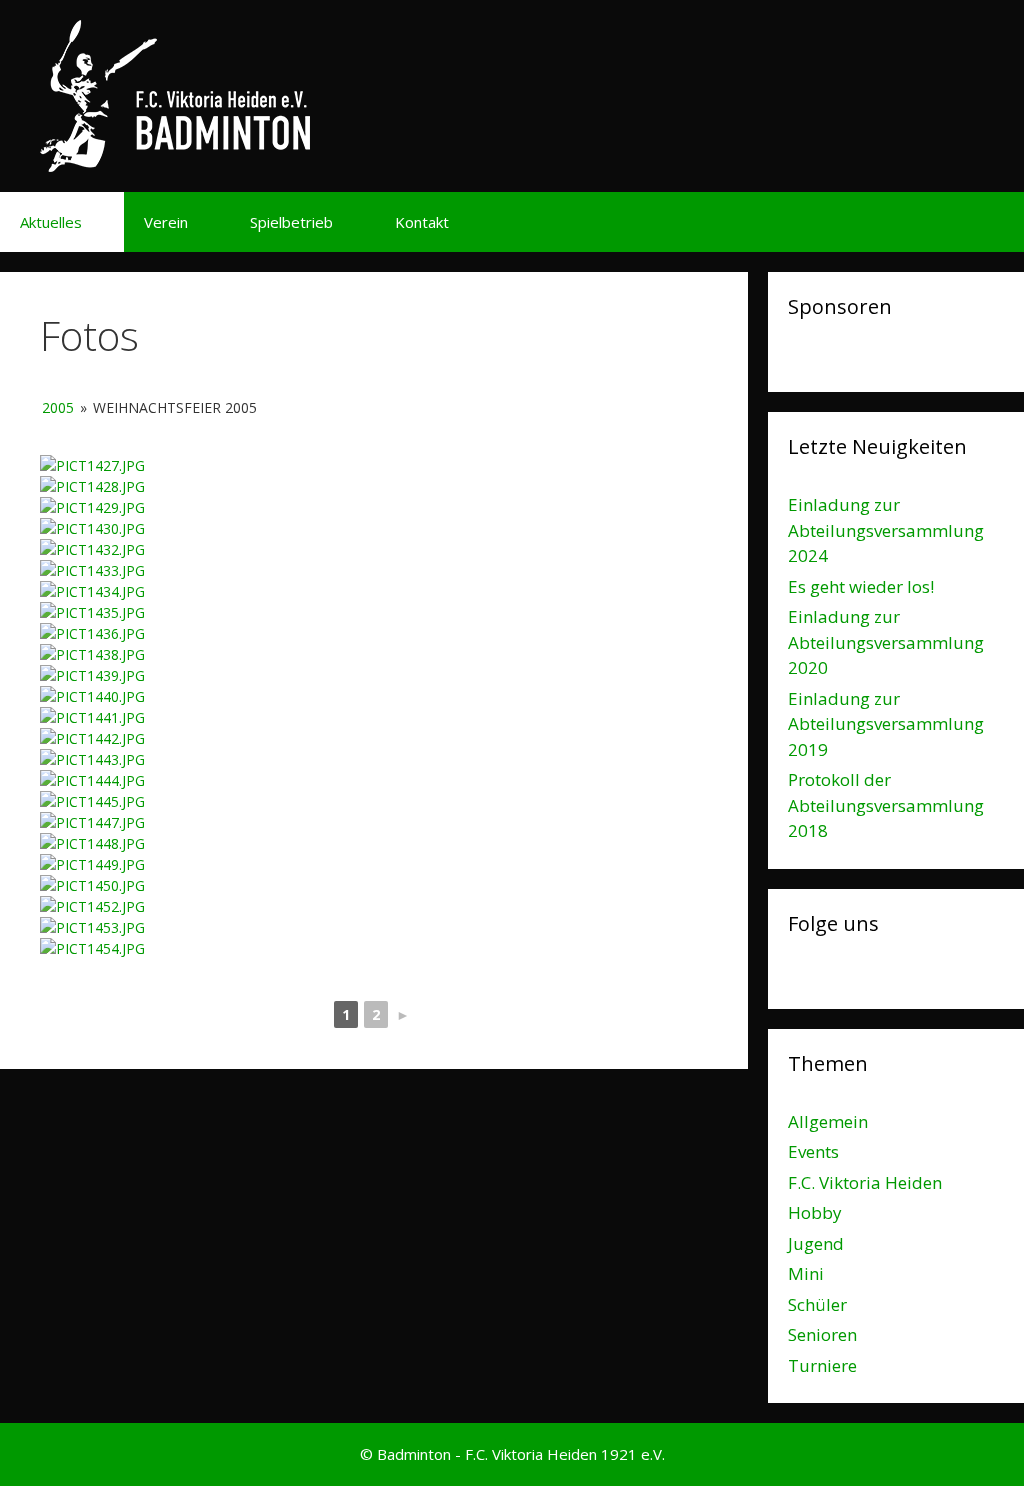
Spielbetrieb (291, 222)
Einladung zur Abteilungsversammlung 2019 (886, 724)
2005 (58, 407)
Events (813, 1151)
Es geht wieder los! (861, 586)
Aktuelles (51, 222)
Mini (806, 1273)
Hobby (815, 1212)
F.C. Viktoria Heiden (865, 1182)
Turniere (822, 1365)
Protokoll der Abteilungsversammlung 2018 (886, 805)
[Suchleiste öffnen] (994, 222)
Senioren (822, 1334)
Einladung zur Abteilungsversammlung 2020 (886, 642)
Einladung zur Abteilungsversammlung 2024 (886, 530)
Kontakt (422, 222)
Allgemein (828, 1121)
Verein (166, 222)
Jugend (816, 1243)
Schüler (817, 1304)
